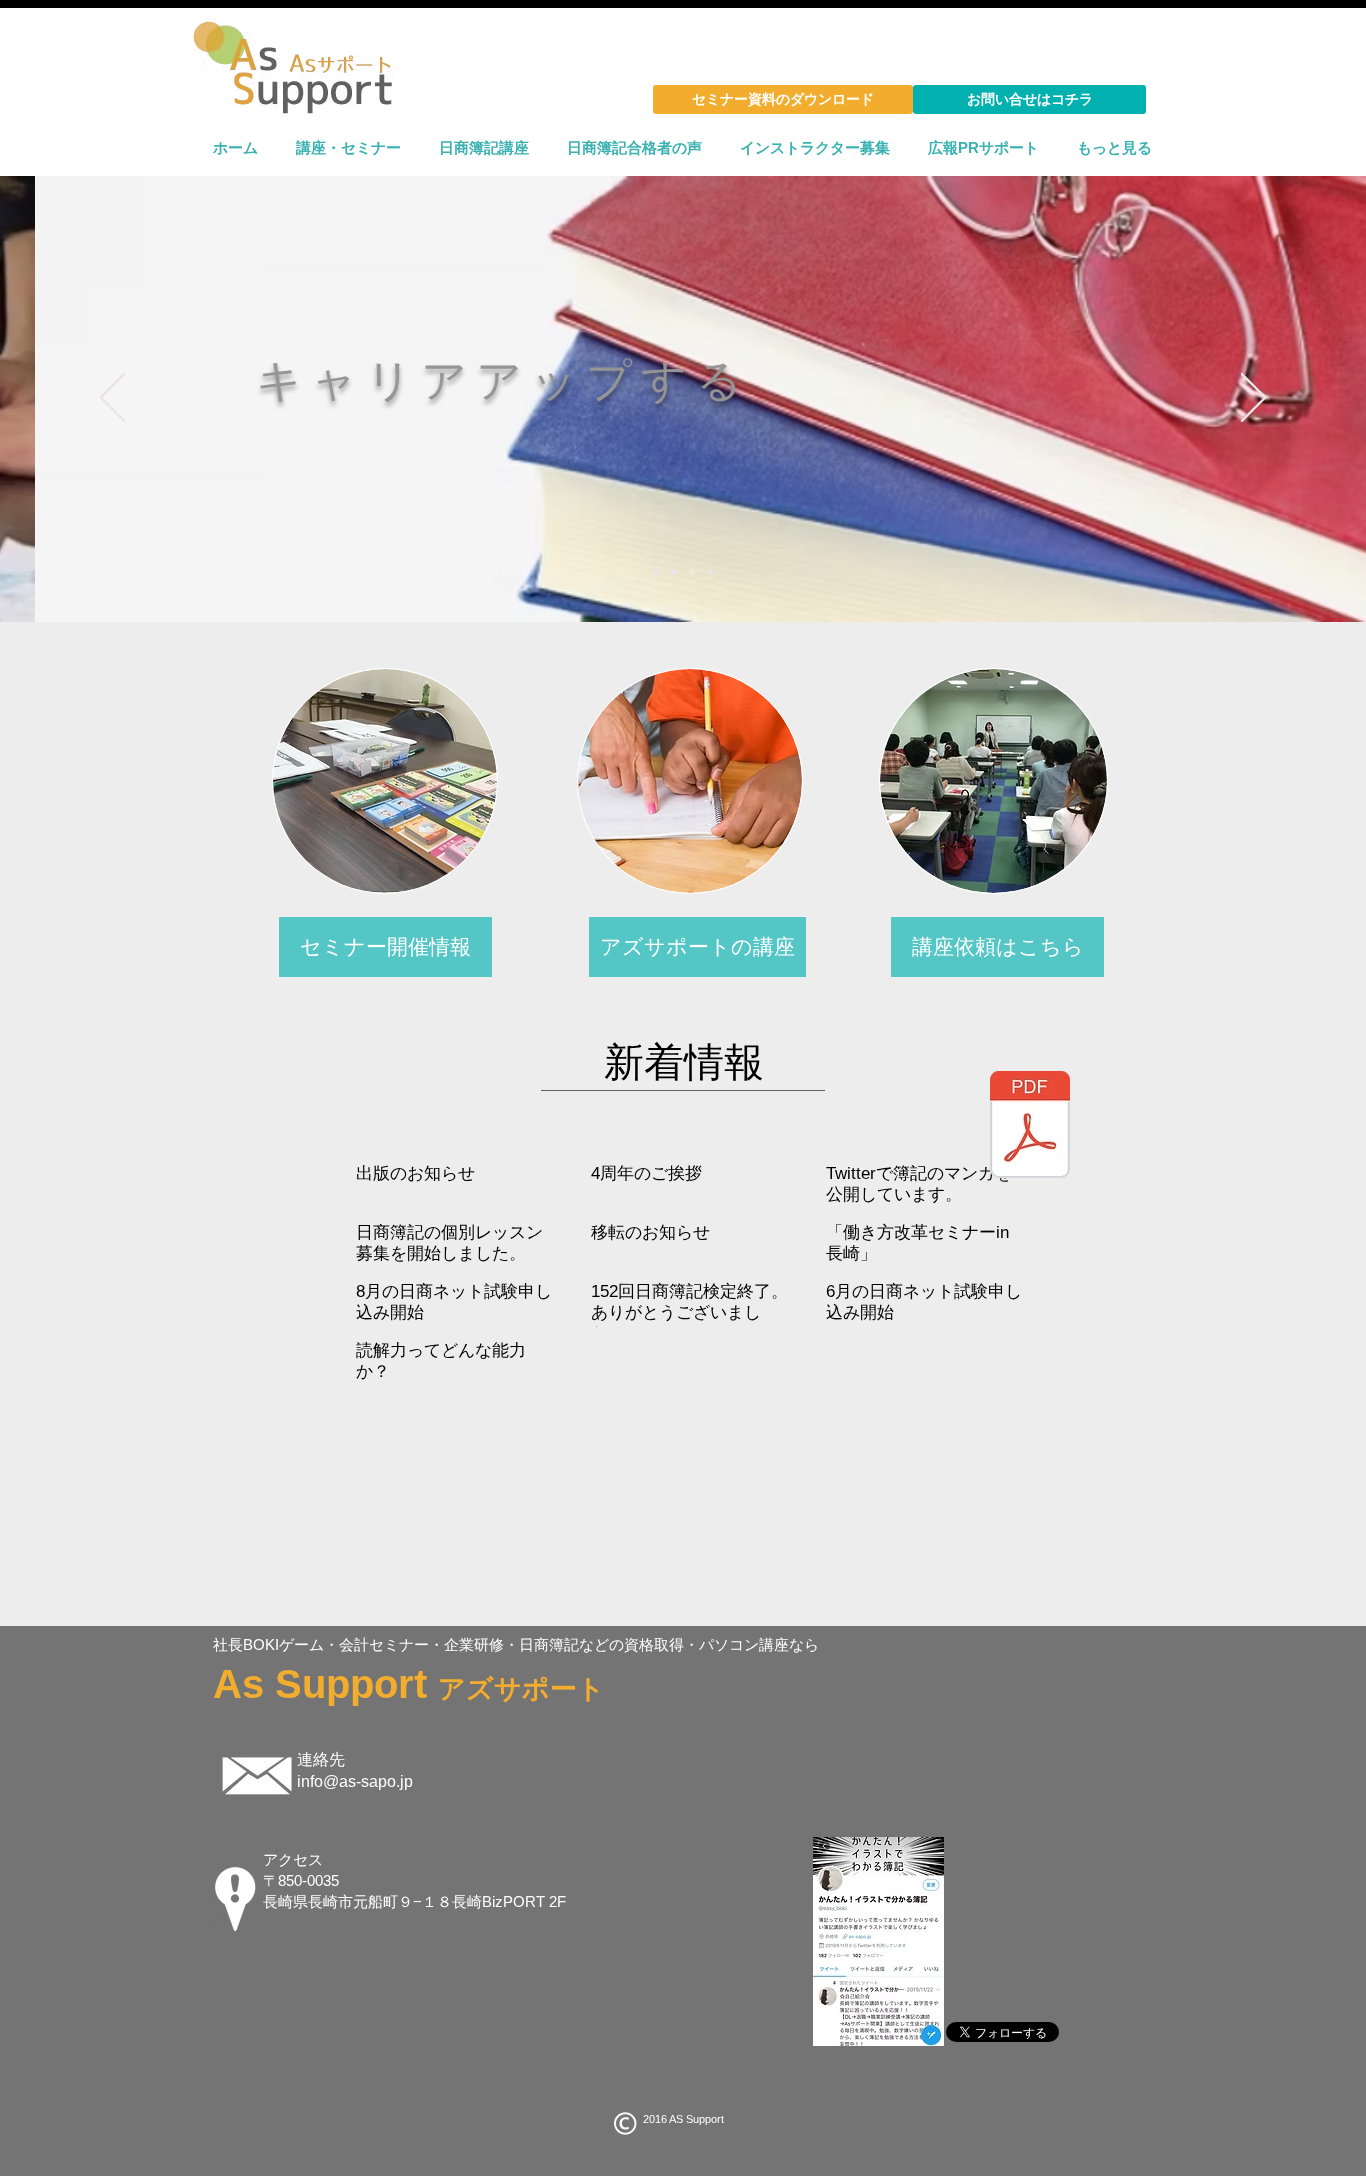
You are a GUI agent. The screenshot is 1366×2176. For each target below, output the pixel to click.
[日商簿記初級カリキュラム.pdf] (1030, 1127)
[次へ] (1253, 399)
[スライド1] (656, 572)
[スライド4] (710, 572)
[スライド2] (674, 572)
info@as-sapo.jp (355, 1781)
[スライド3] (692, 572)
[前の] (112, 399)
